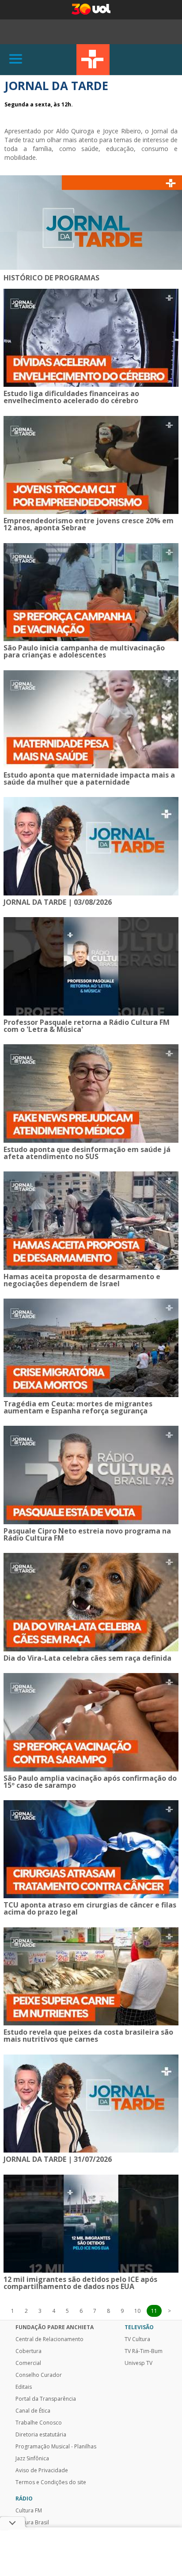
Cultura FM (29, 2511)
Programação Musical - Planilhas (56, 2447)
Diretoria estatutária (41, 2435)
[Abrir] (16, 59)
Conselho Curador (39, 2375)
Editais (24, 2387)
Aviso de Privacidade (42, 2470)
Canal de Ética (33, 2411)
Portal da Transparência (46, 2399)
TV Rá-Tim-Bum (144, 2351)
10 (137, 2311)
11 (154, 2311)
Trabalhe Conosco (39, 2423)
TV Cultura (93, 60)
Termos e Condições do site (51, 2482)
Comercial (28, 2363)
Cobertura (28, 2351)
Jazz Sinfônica (32, 2459)
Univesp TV (138, 2363)
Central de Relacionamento (49, 2339)
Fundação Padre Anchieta (55, 2327)
